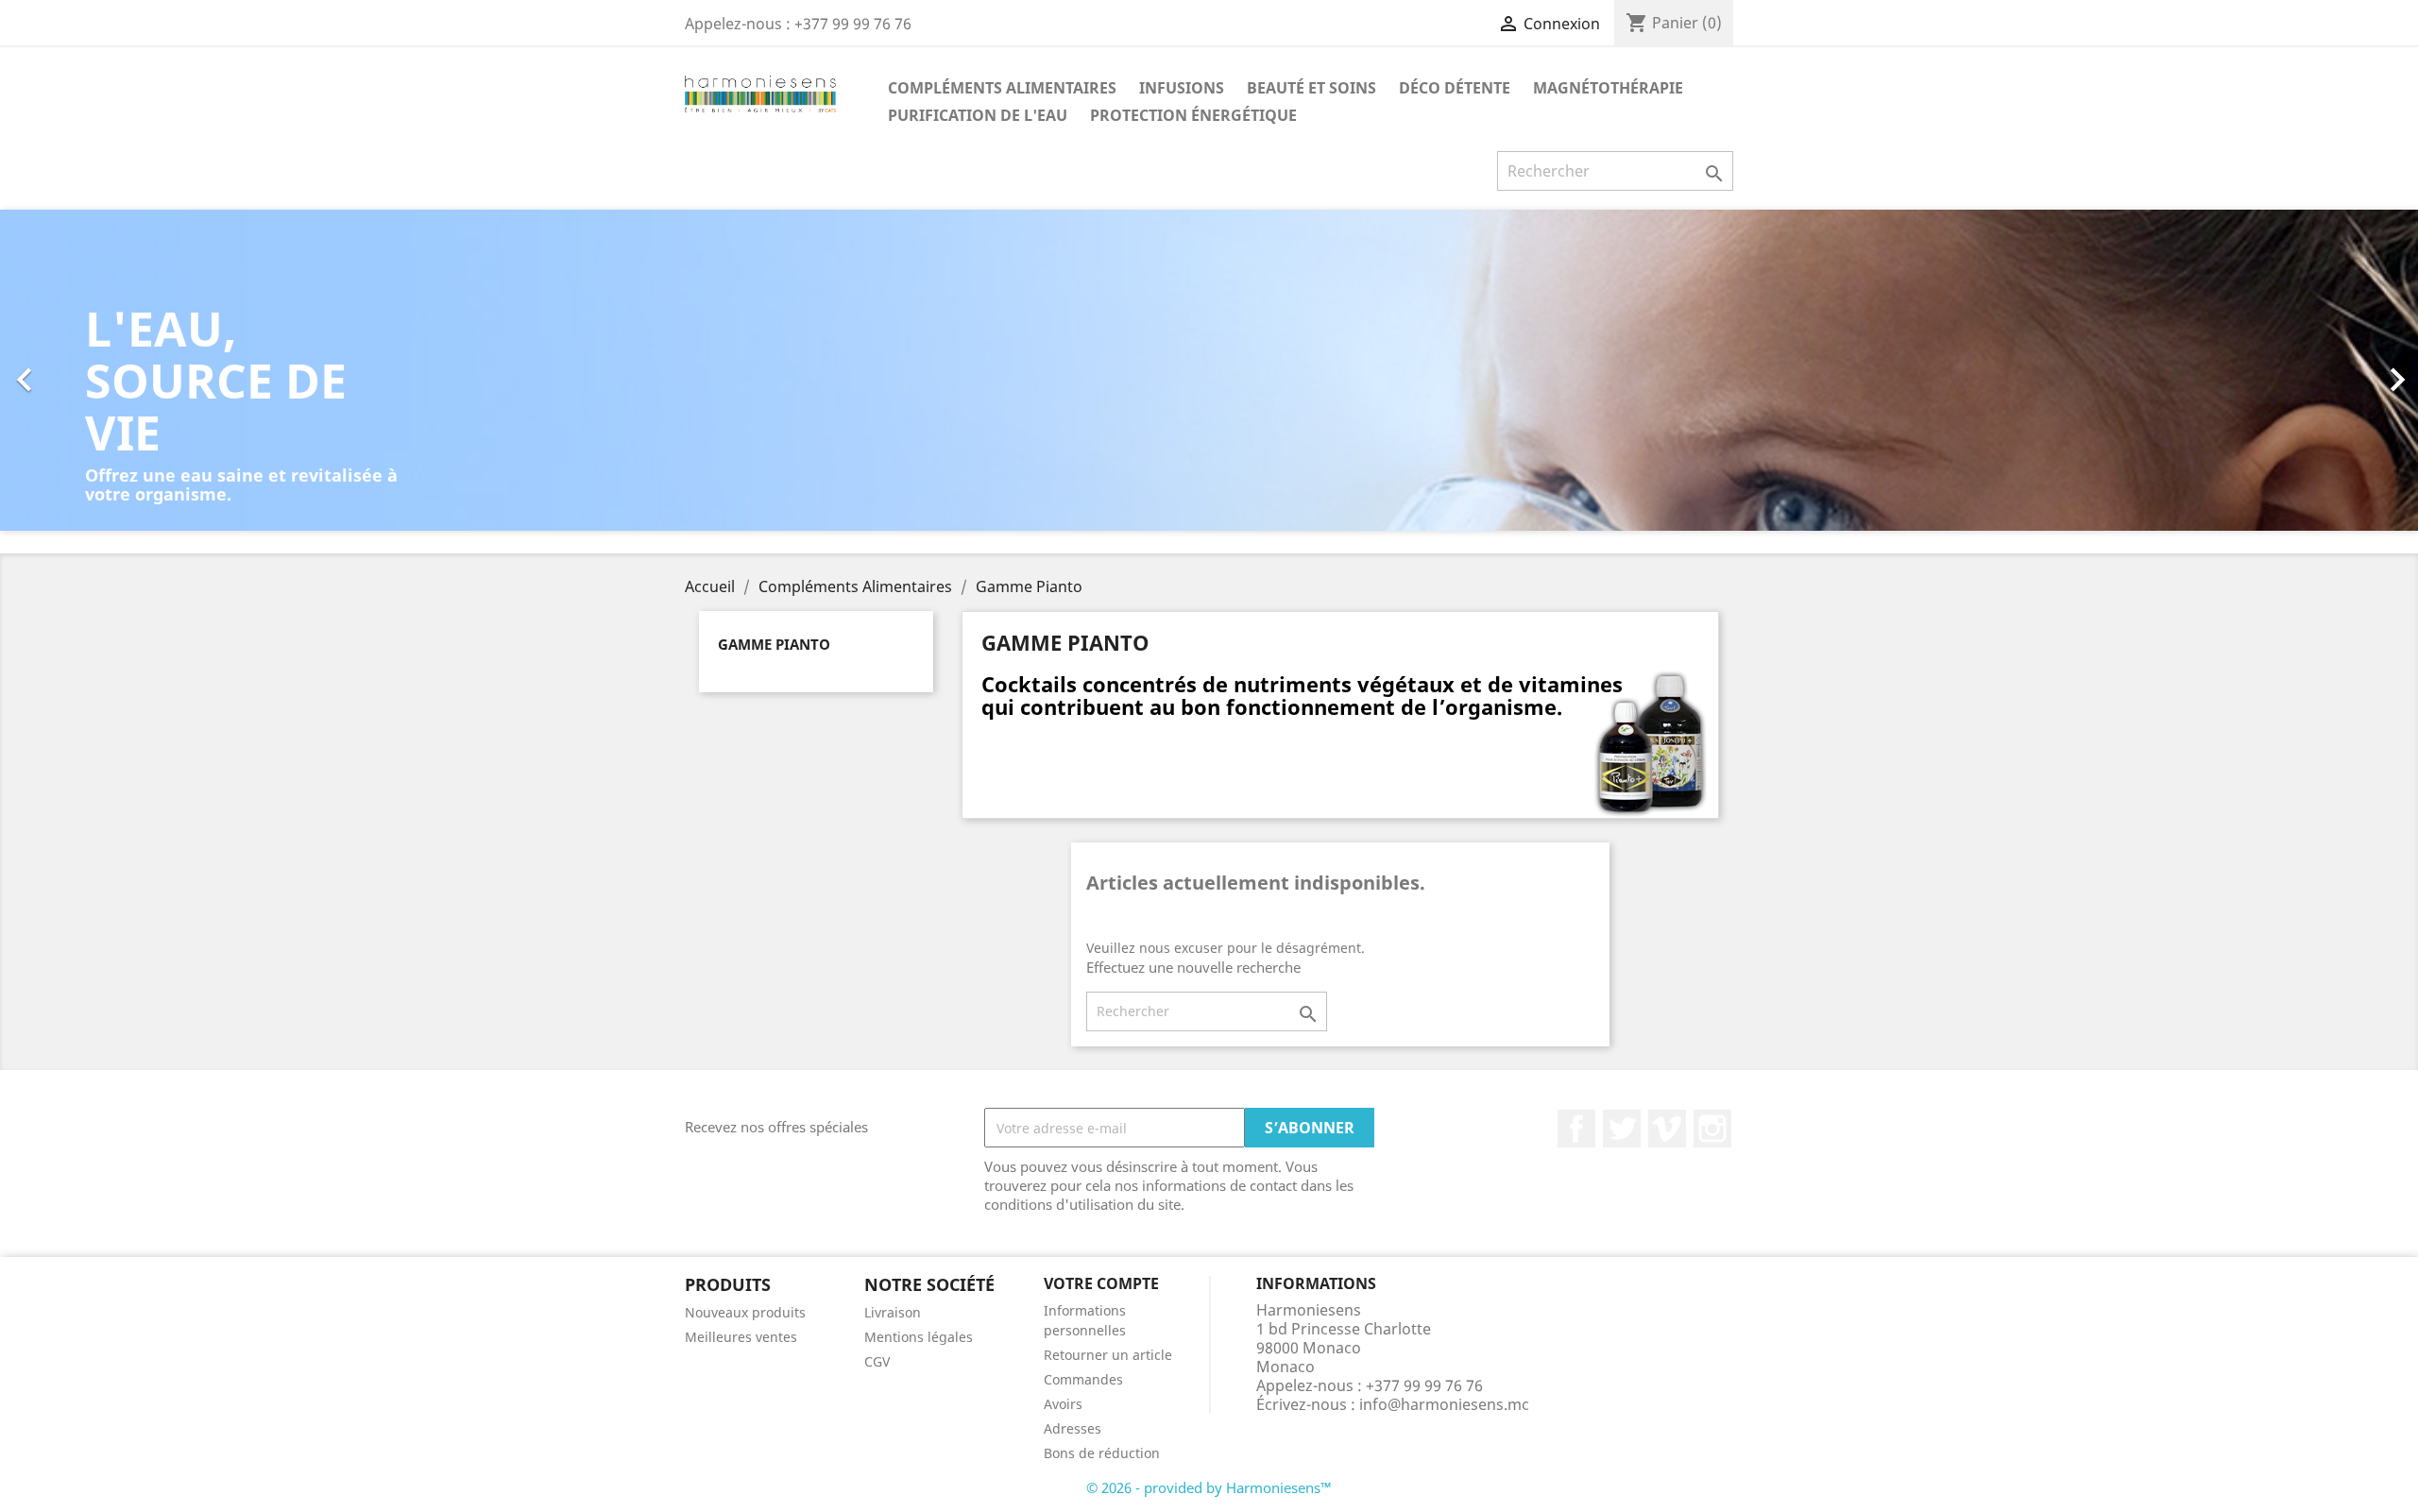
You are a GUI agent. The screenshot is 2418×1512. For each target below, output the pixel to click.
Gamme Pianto (774, 644)
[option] (1209, 370)
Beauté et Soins (1311, 88)
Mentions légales (919, 1337)
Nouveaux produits (745, 1312)
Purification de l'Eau (978, 115)
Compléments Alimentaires (1002, 88)
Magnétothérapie (1608, 88)
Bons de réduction (1102, 1453)
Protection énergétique (1193, 115)
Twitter (1622, 1129)
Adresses (1073, 1428)
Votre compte (1101, 1283)
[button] (181, 370)
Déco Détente (1455, 88)
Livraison (893, 1312)
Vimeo (1667, 1129)
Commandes (1083, 1379)
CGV (877, 1361)
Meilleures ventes (741, 1337)
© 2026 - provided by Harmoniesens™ (1209, 1487)
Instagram (1712, 1129)
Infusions (1182, 88)
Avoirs (1063, 1404)
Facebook (1576, 1129)
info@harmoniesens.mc (1444, 1404)
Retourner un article (1108, 1355)
